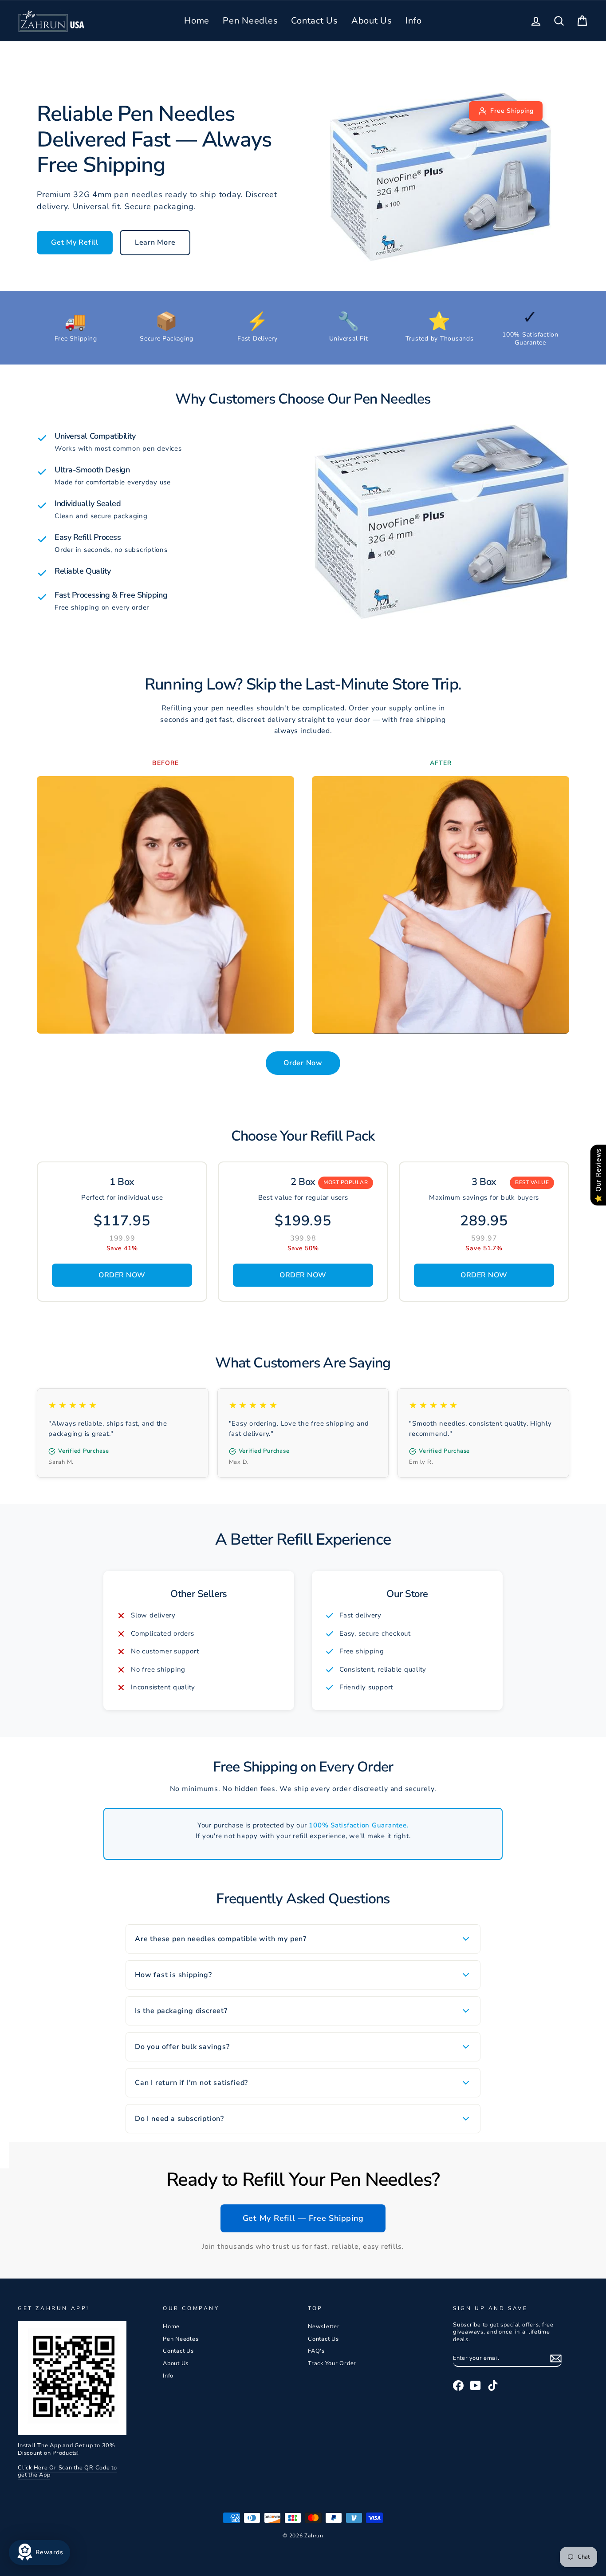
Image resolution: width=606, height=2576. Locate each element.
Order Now (303, 1063)
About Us (372, 21)
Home (197, 21)
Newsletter (324, 2326)
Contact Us (315, 21)
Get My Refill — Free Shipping (303, 2218)
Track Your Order (332, 2363)
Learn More (155, 242)
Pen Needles (250, 21)
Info (414, 21)
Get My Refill (75, 242)
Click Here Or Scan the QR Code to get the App (67, 2471)
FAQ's (316, 2351)
